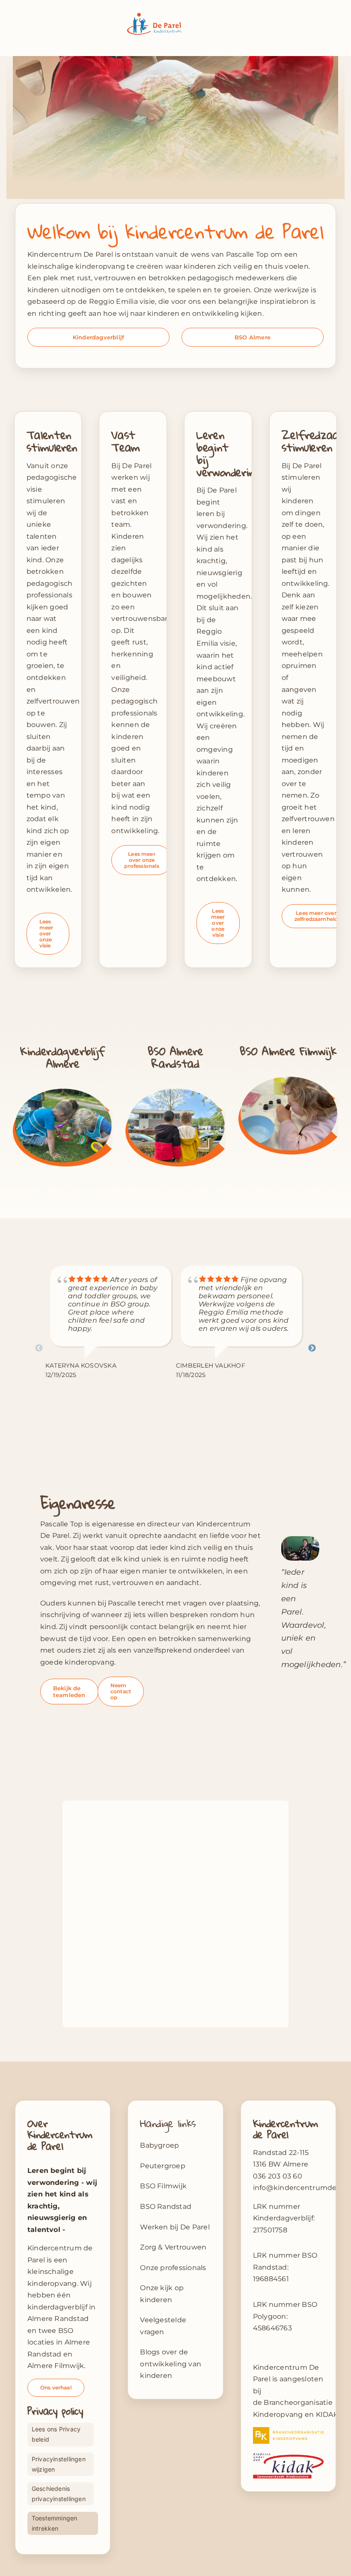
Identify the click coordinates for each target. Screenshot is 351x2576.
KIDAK (327, 2414)
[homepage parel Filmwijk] (288, 1076)
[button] (61, 2464)
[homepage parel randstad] (175, 1088)
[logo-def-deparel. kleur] (154, 16)
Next (312, 1348)
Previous (39, 1348)
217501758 (270, 2230)
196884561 (271, 2279)
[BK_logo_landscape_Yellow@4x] (288, 2430)
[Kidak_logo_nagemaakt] (288, 2456)
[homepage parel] (63, 1088)
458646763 (272, 2328)
